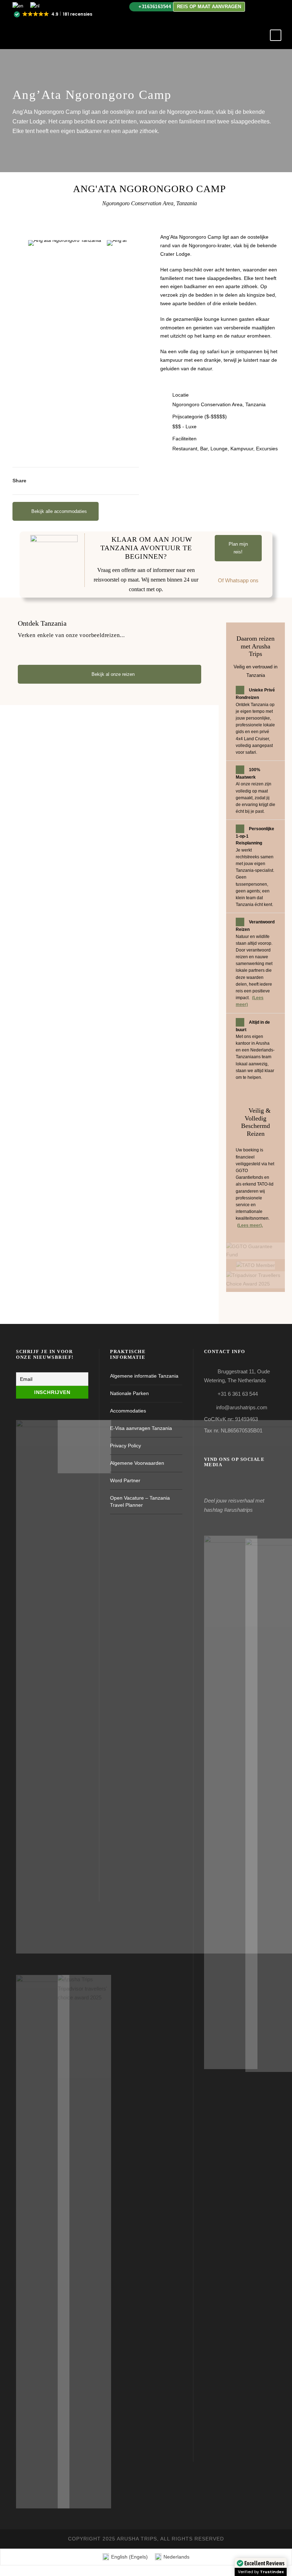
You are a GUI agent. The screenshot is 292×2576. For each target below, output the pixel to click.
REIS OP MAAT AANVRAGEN (209, 7)
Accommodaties (128, 1411)
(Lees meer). (250, 1225)
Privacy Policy (126, 1446)
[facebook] (267, 6)
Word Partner (125, 1480)
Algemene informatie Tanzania (144, 1376)
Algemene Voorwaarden (137, 1463)
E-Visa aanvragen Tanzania (141, 1428)
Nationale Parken (129, 1393)
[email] (256, 6)
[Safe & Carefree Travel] (255, 1251)
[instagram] (278, 6)
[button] (54, 15)
